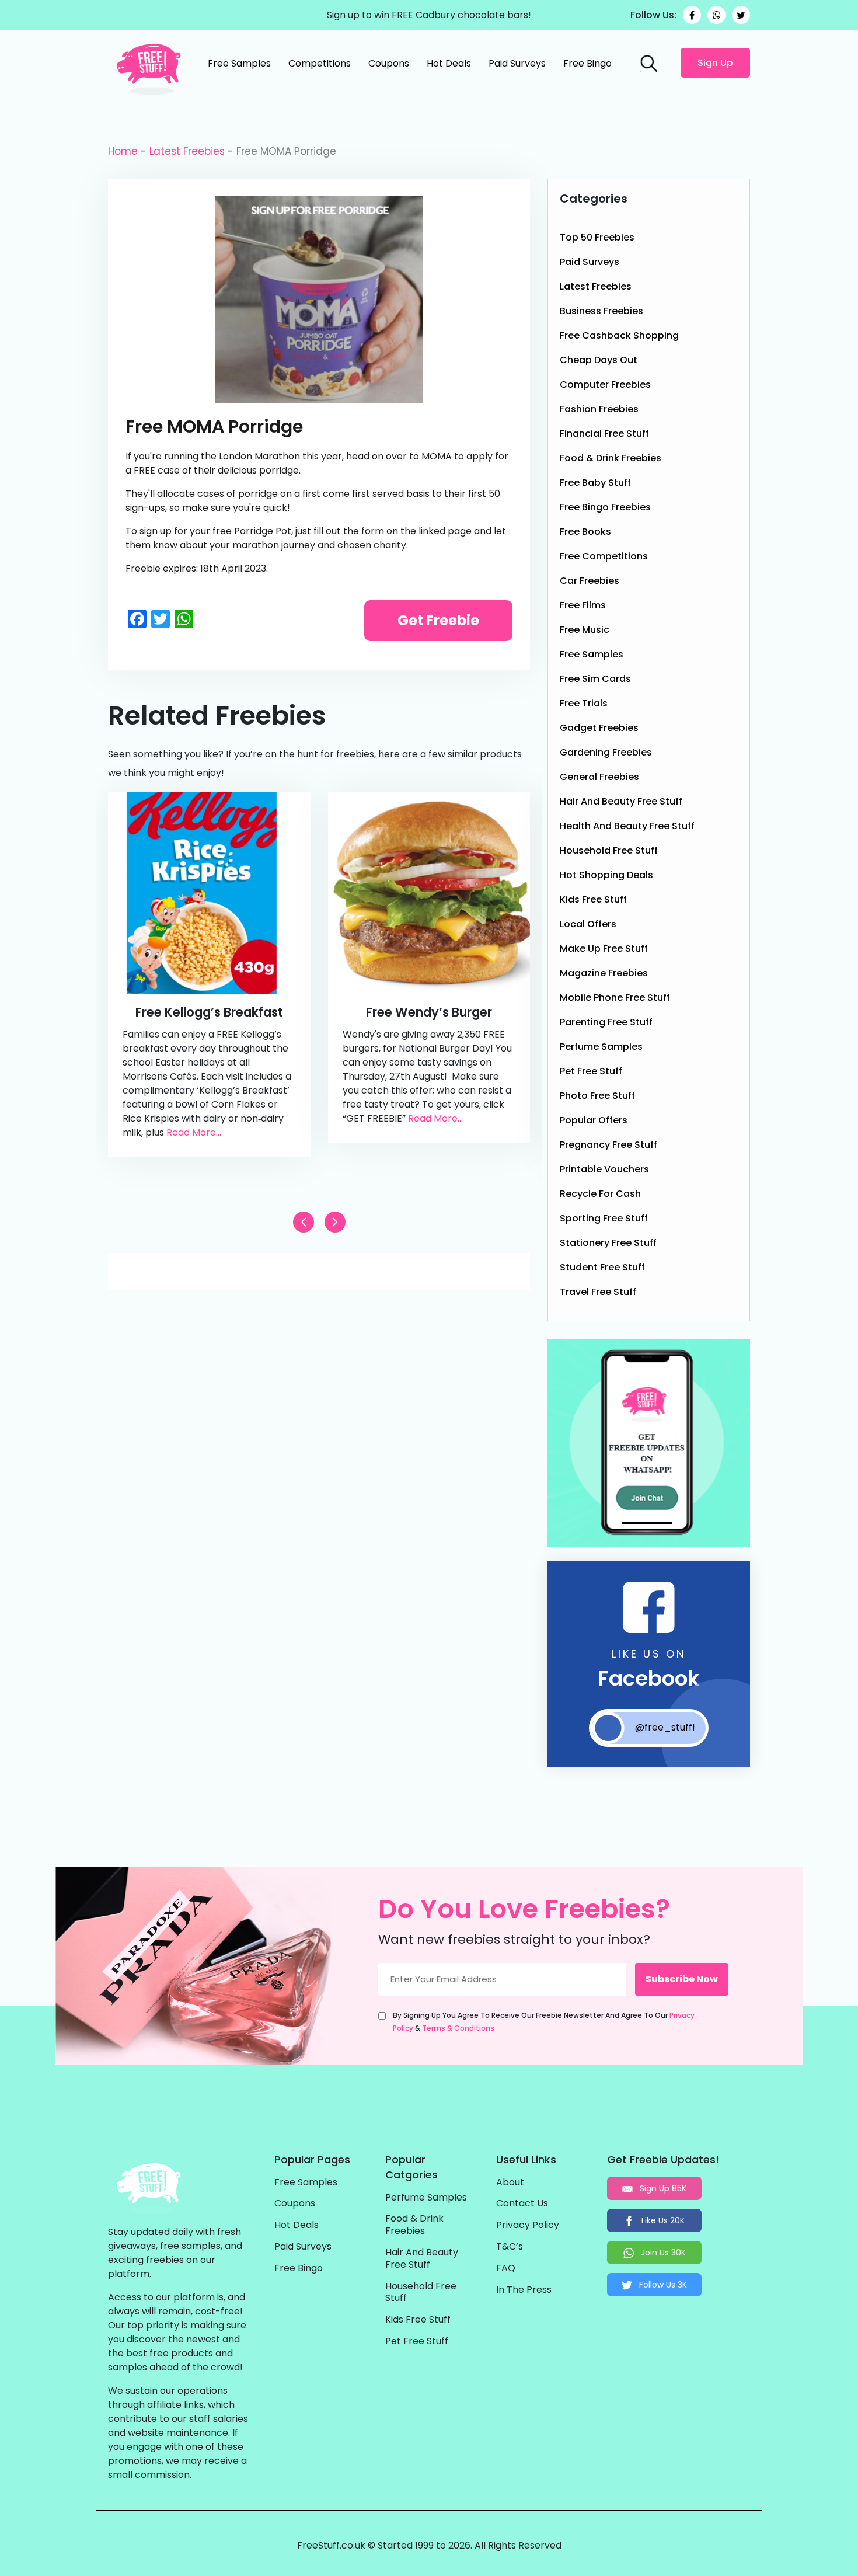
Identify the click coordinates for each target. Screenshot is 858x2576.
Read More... (194, 1132)
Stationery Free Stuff (608, 1243)
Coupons (389, 63)
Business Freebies (601, 311)
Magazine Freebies (604, 973)
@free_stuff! (665, 1727)
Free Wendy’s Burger (429, 1012)
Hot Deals (449, 63)
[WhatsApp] (716, 15)
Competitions (320, 63)
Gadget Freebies (599, 728)
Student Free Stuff (602, 1267)
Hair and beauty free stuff (621, 801)
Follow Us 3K (662, 2285)
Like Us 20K (662, 2220)
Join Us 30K (662, 2253)
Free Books (585, 532)
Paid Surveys (517, 63)
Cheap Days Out (599, 360)
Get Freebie (438, 620)
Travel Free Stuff (598, 1292)
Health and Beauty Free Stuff (627, 826)
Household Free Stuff (609, 850)
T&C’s (510, 2247)
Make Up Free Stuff (604, 948)
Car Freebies (590, 581)
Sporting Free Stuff (604, 1218)
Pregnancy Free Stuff (608, 1145)
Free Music (585, 630)
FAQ (506, 2269)
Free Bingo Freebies (605, 507)
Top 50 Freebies (597, 237)
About (510, 2183)
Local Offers (588, 924)
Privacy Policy (528, 2225)
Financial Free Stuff (604, 434)
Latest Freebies (187, 151)
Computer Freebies (605, 384)
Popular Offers (594, 1120)
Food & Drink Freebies (611, 458)
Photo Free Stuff (597, 1096)
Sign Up (715, 63)
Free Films (583, 605)
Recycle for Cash (600, 1194)
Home (123, 151)
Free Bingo (587, 63)
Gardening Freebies (606, 752)
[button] (335, 1222)
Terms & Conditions (458, 2028)
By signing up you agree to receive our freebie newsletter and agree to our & (544, 2022)
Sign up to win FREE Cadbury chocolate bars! (429, 15)
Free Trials (584, 703)
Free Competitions (604, 556)
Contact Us (522, 2204)
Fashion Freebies (599, 409)
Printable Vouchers (604, 1169)
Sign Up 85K (662, 2188)
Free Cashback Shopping (619, 335)
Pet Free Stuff (591, 1071)
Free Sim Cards (595, 679)
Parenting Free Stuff (606, 1022)
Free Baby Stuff (595, 483)
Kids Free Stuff (593, 899)
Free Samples (239, 63)
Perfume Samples (601, 1047)
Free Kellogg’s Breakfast (209, 1012)
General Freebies (599, 777)
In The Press (524, 2290)
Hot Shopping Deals (606, 875)
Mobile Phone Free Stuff (615, 998)
